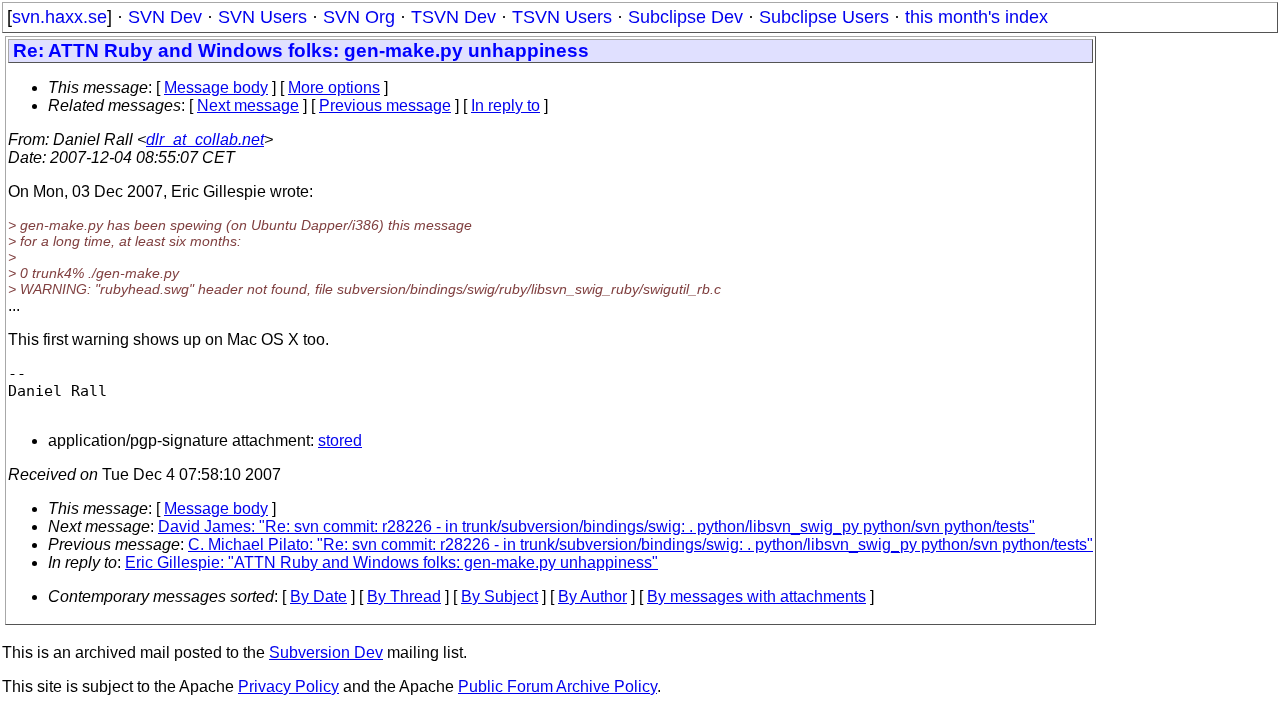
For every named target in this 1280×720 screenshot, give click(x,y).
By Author (592, 596)
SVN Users (262, 17)
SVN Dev (165, 17)
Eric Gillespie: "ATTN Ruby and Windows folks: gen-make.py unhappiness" (391, 562)
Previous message (385, 105)
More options (334, 87)
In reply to (505, 105)
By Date (318, 596)
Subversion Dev (326, 652)
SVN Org (359, 17)
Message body (216, 87)
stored (340, 440)
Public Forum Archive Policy (557, 686)
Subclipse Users (824, 17)
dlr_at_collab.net (205, 139)
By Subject (499, 596)
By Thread (404, 596)
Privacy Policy (288, 686)
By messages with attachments (756, 596)
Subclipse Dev (685, 17)
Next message (248, 105)
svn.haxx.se (59, 17)
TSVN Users (562, 17)
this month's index (976, 17)
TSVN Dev (453, 17)
